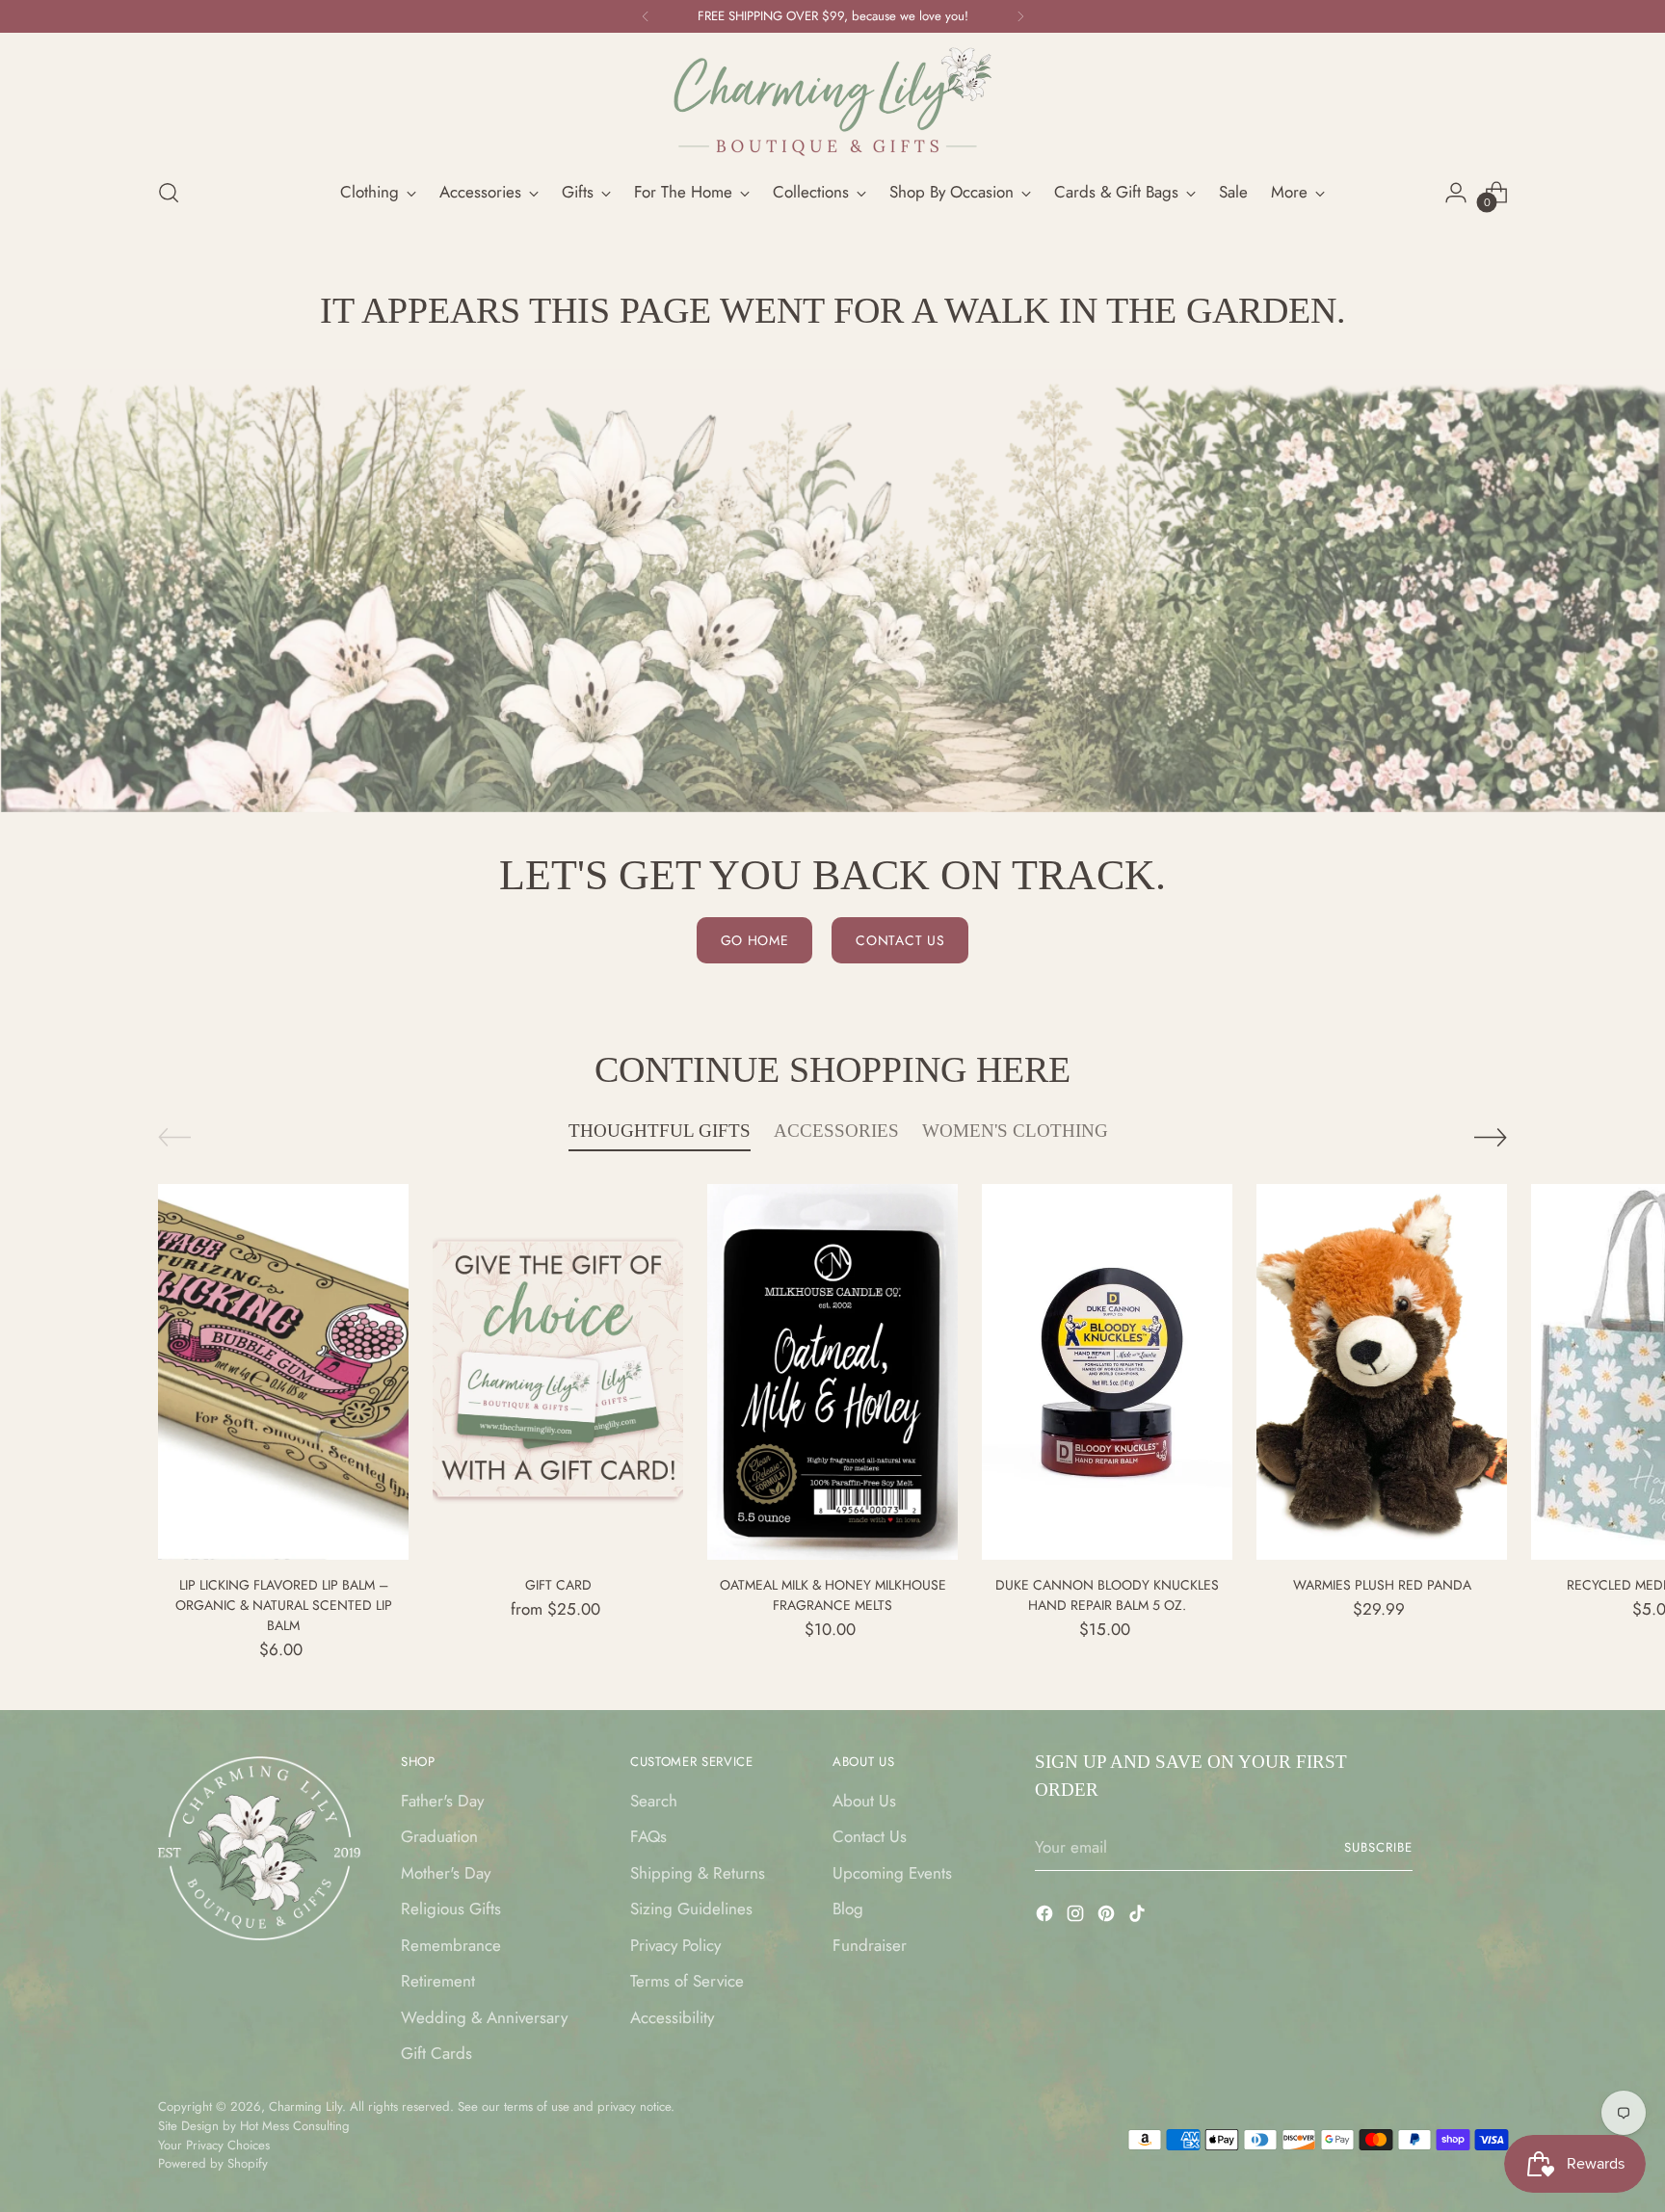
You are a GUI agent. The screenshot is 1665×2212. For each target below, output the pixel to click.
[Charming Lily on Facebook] (1046, 1917)
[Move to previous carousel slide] (174, 1137)
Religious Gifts (451, 1909)
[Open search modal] (169, 193)
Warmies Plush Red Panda (1382, 1585)
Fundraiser (870, 1945)
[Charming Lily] (832, 102)
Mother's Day (446, 1873)
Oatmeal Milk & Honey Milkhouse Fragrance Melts (833, 1595)
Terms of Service (687, 1981)
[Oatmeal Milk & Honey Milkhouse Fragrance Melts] (832, 1372)
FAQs (648, 1836)
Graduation (439, 1836)
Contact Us (870, 1836)
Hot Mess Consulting (295, 2126)
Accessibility (672, 2017)
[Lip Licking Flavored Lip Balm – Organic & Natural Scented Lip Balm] (283, 1372)
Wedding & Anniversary (484, 2017)
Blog (848, 1909)
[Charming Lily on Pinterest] (1108, 1917)
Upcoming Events (892, 1873)
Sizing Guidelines (691, 1909)
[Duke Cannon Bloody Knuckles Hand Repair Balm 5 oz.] (1107, 1372)
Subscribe (1378, 1847)
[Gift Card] (558, 1372)
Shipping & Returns (698, 1873)
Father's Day (442, 1801)
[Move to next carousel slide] (1491, 1137)
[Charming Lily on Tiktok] (1139, 1917)
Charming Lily (305, 2107)
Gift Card (558, 1585)
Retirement (438, 1981)
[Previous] (646, 16)
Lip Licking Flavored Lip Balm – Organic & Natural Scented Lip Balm (284, 1605)
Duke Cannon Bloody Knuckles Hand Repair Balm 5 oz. (1107, 1595)
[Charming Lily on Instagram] (1077, 1917)
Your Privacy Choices (214, 2145)
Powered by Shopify (213, 2163)
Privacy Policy (675, 1945)
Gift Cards (436, 2053)
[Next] (1020, 16)
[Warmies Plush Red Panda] (1382, 1372)
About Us (864, 1801)
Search (654, 1801)
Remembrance (451, 1945)
